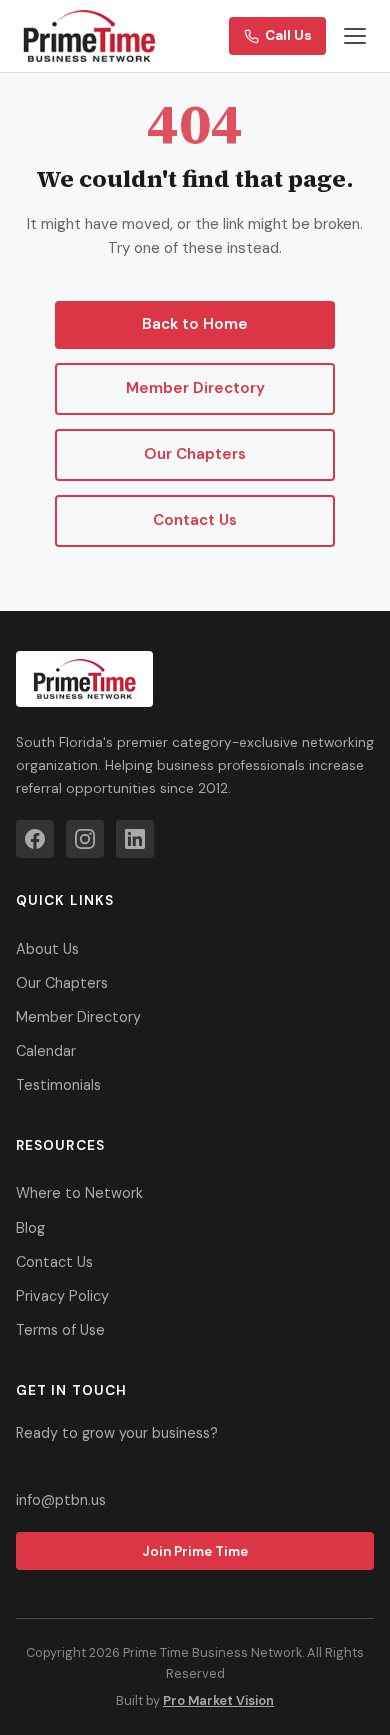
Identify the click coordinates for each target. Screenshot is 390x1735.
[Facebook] (35, 839)
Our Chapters (195, 454)
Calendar (46, 1051)
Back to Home (195, 324)
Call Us (288, 35)
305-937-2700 (82, 1471)
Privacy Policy (62, 1296)
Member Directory (195, 388)
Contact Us (195, 520)
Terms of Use (60, 1330)
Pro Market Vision (218, 1700)
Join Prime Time (195, 1551)
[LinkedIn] (135, 839)
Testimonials (58, 1085)
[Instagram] (85, 839)
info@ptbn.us (61, 1500)
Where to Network (79, 1193)
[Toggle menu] (355, 36)
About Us (47, 949)
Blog (30, 1228)
